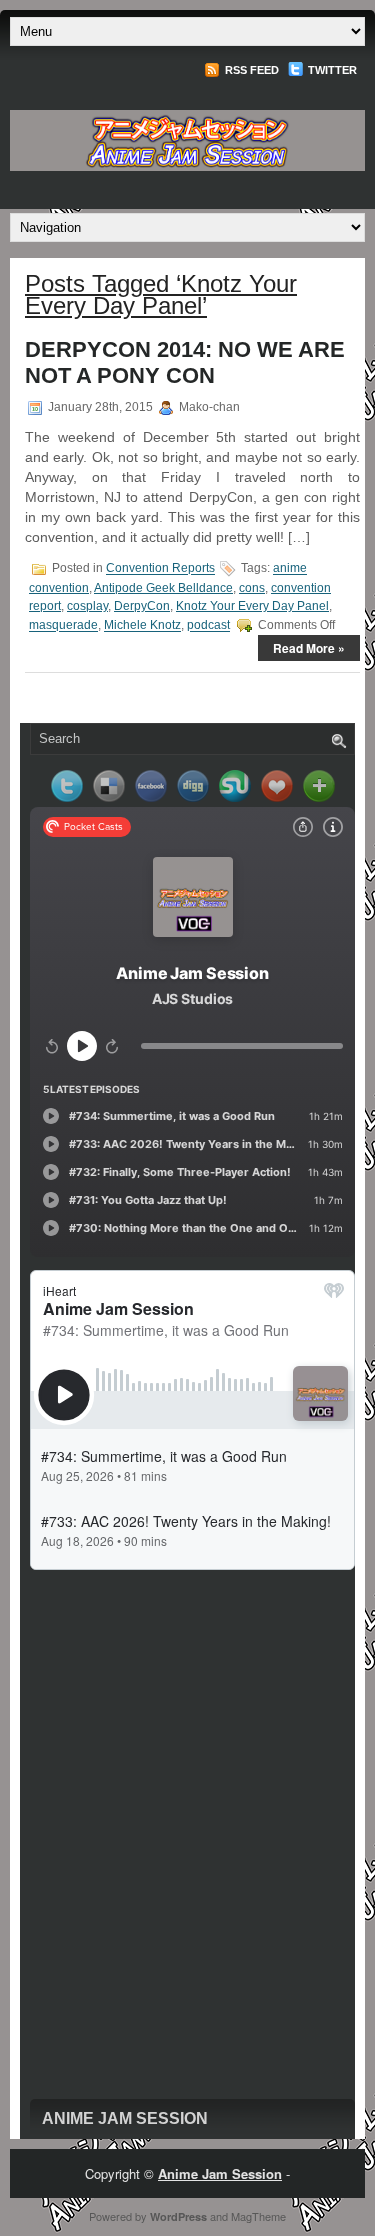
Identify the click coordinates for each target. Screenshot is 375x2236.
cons (252, 588)
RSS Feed (250, 70)
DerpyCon (142, 606)
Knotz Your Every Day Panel (252, 606)
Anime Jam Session (125, 2118)
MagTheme (258, 2216)
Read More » (309, 648)
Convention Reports (160, 569)
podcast (208, 626)
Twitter (331, 70)
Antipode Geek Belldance (163, 588)
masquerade (63, 626)
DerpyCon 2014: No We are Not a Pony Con (185, 362)
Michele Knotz (142, 626)
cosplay (87, 606)
